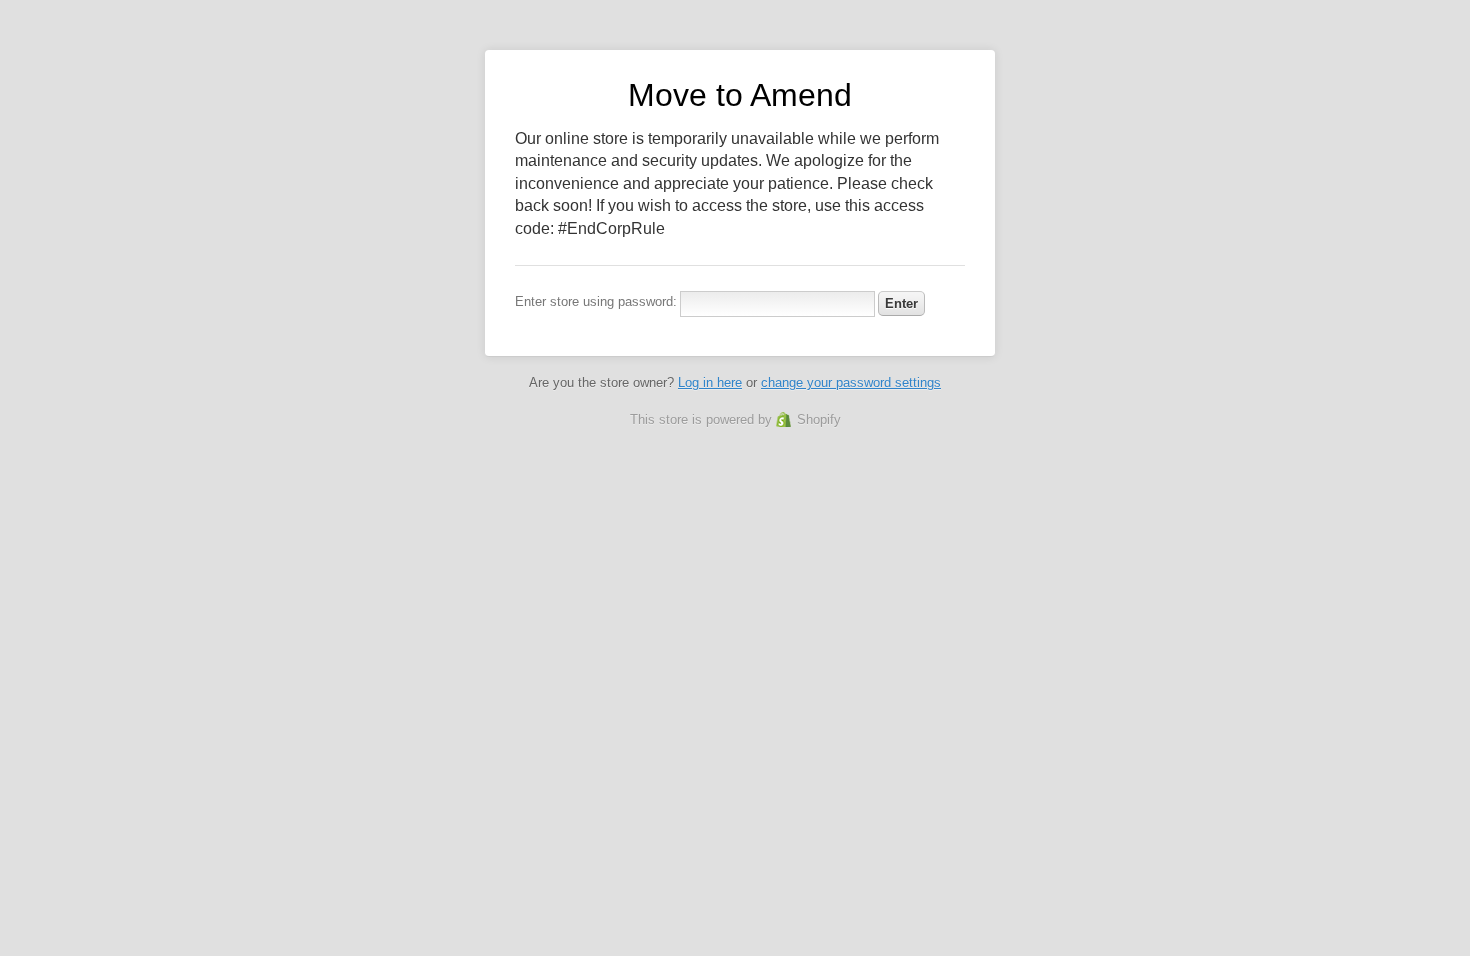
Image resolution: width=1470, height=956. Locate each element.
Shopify (819, 419)
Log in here (710, 382)
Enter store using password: (596, 301)
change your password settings (851, 382)
